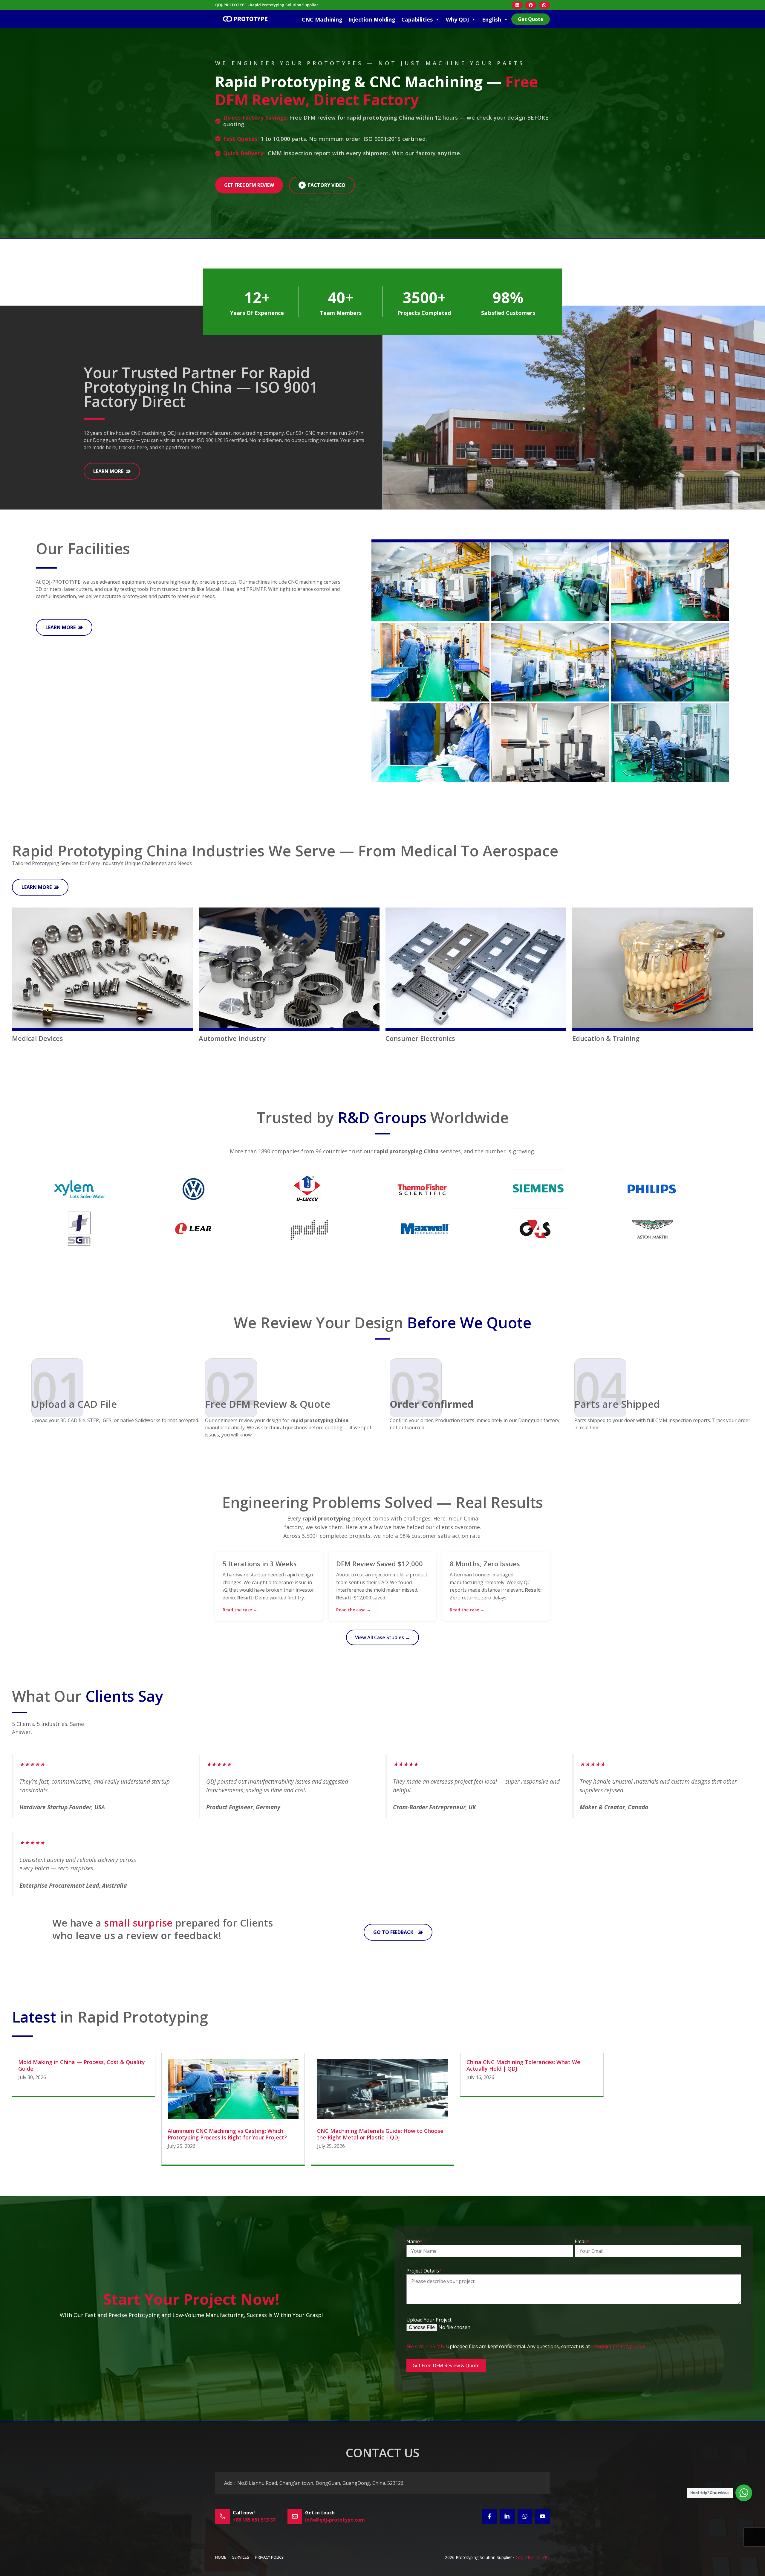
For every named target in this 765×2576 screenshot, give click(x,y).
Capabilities (417, 19)
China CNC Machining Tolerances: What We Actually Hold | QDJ (523, 2065)
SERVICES (241, 2557)
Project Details (424, 2271)
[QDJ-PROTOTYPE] (245, 19)
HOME (221, 2557)
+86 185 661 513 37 (254, 2520)
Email (582, 2241)
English (492, 19)
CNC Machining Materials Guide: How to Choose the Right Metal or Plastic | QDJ (380, 2134)
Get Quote (531, 19)
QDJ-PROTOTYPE (533, 2557)
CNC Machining (322, 19)
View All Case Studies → (382, 1637)
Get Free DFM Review (249, 185)
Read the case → (240, 1610)
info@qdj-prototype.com (618, 2346)
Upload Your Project (429, 2320)
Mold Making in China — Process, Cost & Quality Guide (82, 2065)
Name (414, 2241)
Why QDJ (457, 19)
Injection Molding (372, 19)
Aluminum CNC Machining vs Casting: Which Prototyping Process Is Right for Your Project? (227, 2134)
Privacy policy (269, 2557)
